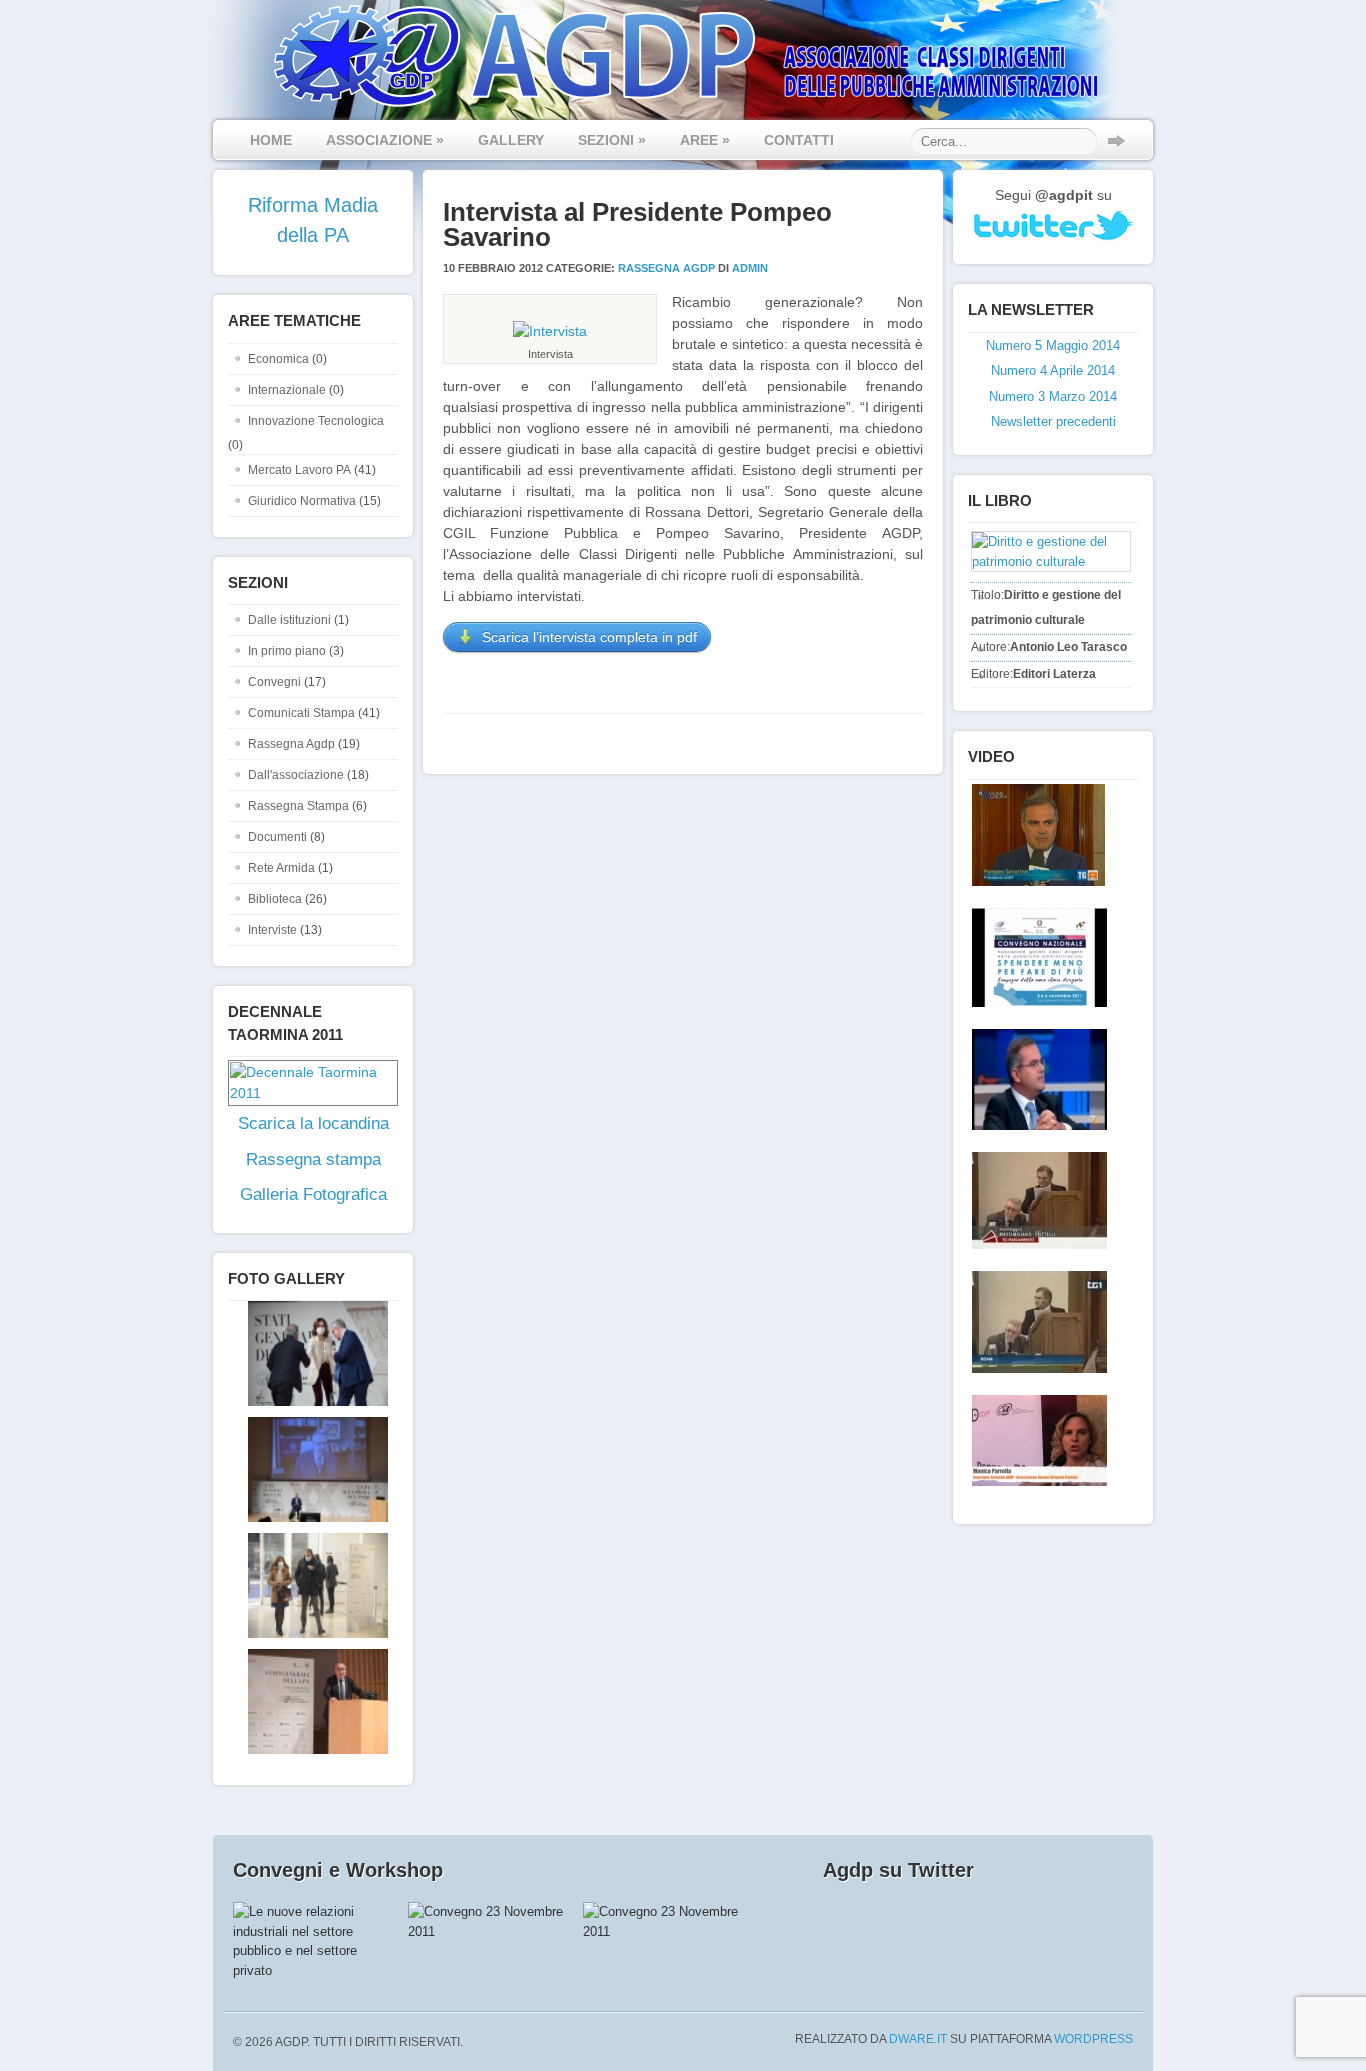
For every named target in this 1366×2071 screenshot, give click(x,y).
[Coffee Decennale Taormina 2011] (1035, 957)
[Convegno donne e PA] (1035, 1440)
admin (750, 268)
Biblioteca (275, 899)
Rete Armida (281, 868)
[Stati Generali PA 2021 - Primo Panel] (308, 1402)
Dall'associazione (296, 775)
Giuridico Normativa (302, 501)
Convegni (274, 682)
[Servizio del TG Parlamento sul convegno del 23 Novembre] (1035, 1200)
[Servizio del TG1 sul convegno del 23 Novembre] (1035, 1322)
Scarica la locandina (313, 1123)
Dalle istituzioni (289, 620)
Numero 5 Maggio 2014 (1053, 345)
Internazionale (287, 390)
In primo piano (287, 651)
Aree (705, 140)
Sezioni (612, 140)
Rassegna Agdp (291, 744)
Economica (278, 359)
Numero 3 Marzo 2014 (1053, 396)
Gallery (511, 140)
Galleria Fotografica (313, 1194)
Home (271, 140)
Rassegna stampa (313, 1159)
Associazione (385, 140)
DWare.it (918, 2039)
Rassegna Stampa (298, 806)
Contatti (799, 140)
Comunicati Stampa (301, 713)
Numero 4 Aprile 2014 (1053, 370)
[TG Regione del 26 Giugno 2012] (1034, 835)
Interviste (272, 930)
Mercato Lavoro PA (299, 470)
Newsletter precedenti (1053, 421)
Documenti (277, 837)
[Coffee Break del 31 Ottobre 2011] (1035, 1079)
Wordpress (1093, 2039)
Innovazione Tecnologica (316, 421)
